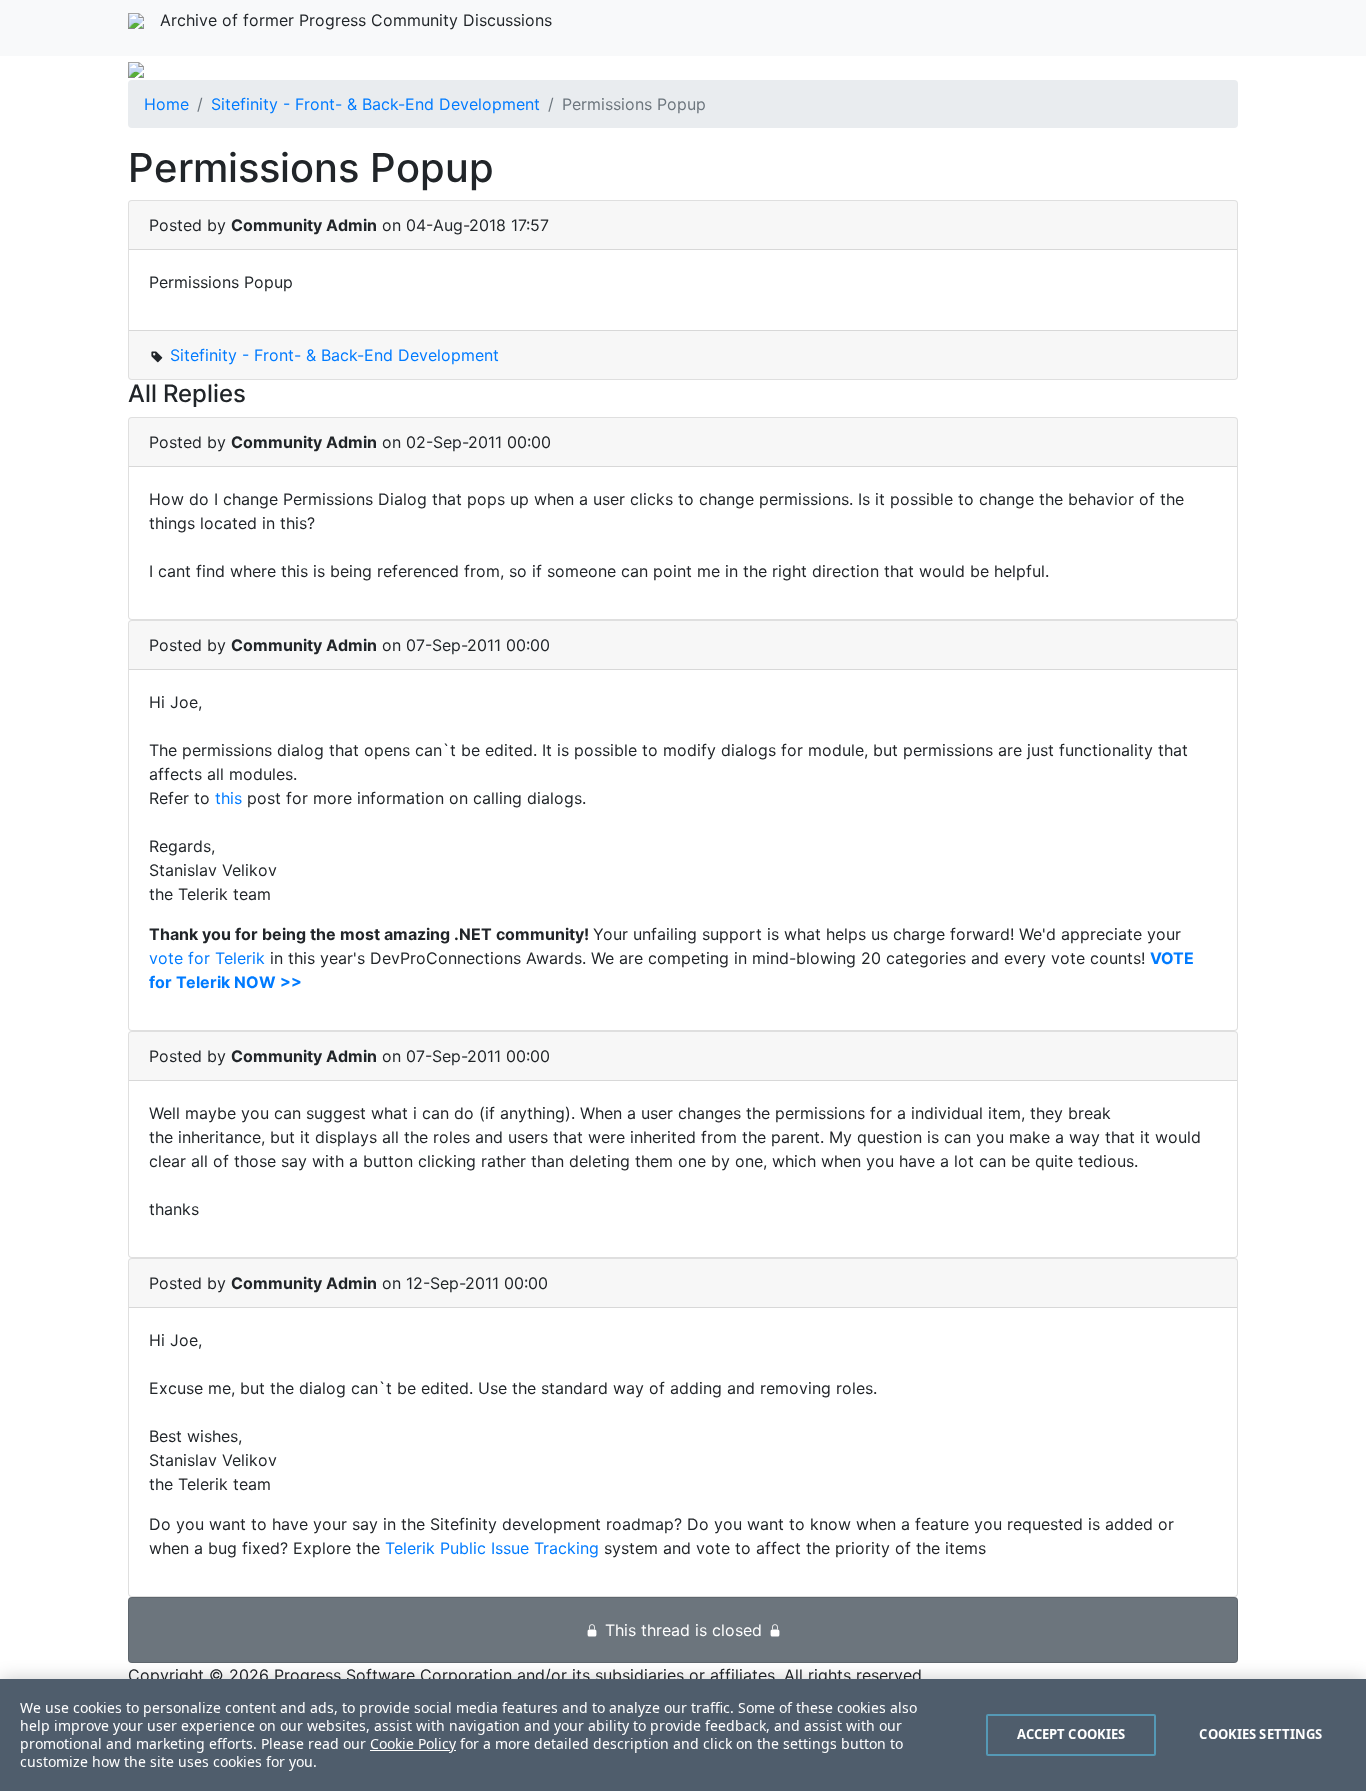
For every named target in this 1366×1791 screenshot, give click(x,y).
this (231, 798)
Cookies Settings (1260, 1734)
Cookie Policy (413, 1743)
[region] (683, 1735)
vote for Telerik (207, 958)
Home (166, 104)
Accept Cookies (1071, 1734)
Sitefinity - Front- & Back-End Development (375, 104)
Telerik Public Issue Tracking (492, 1548)
